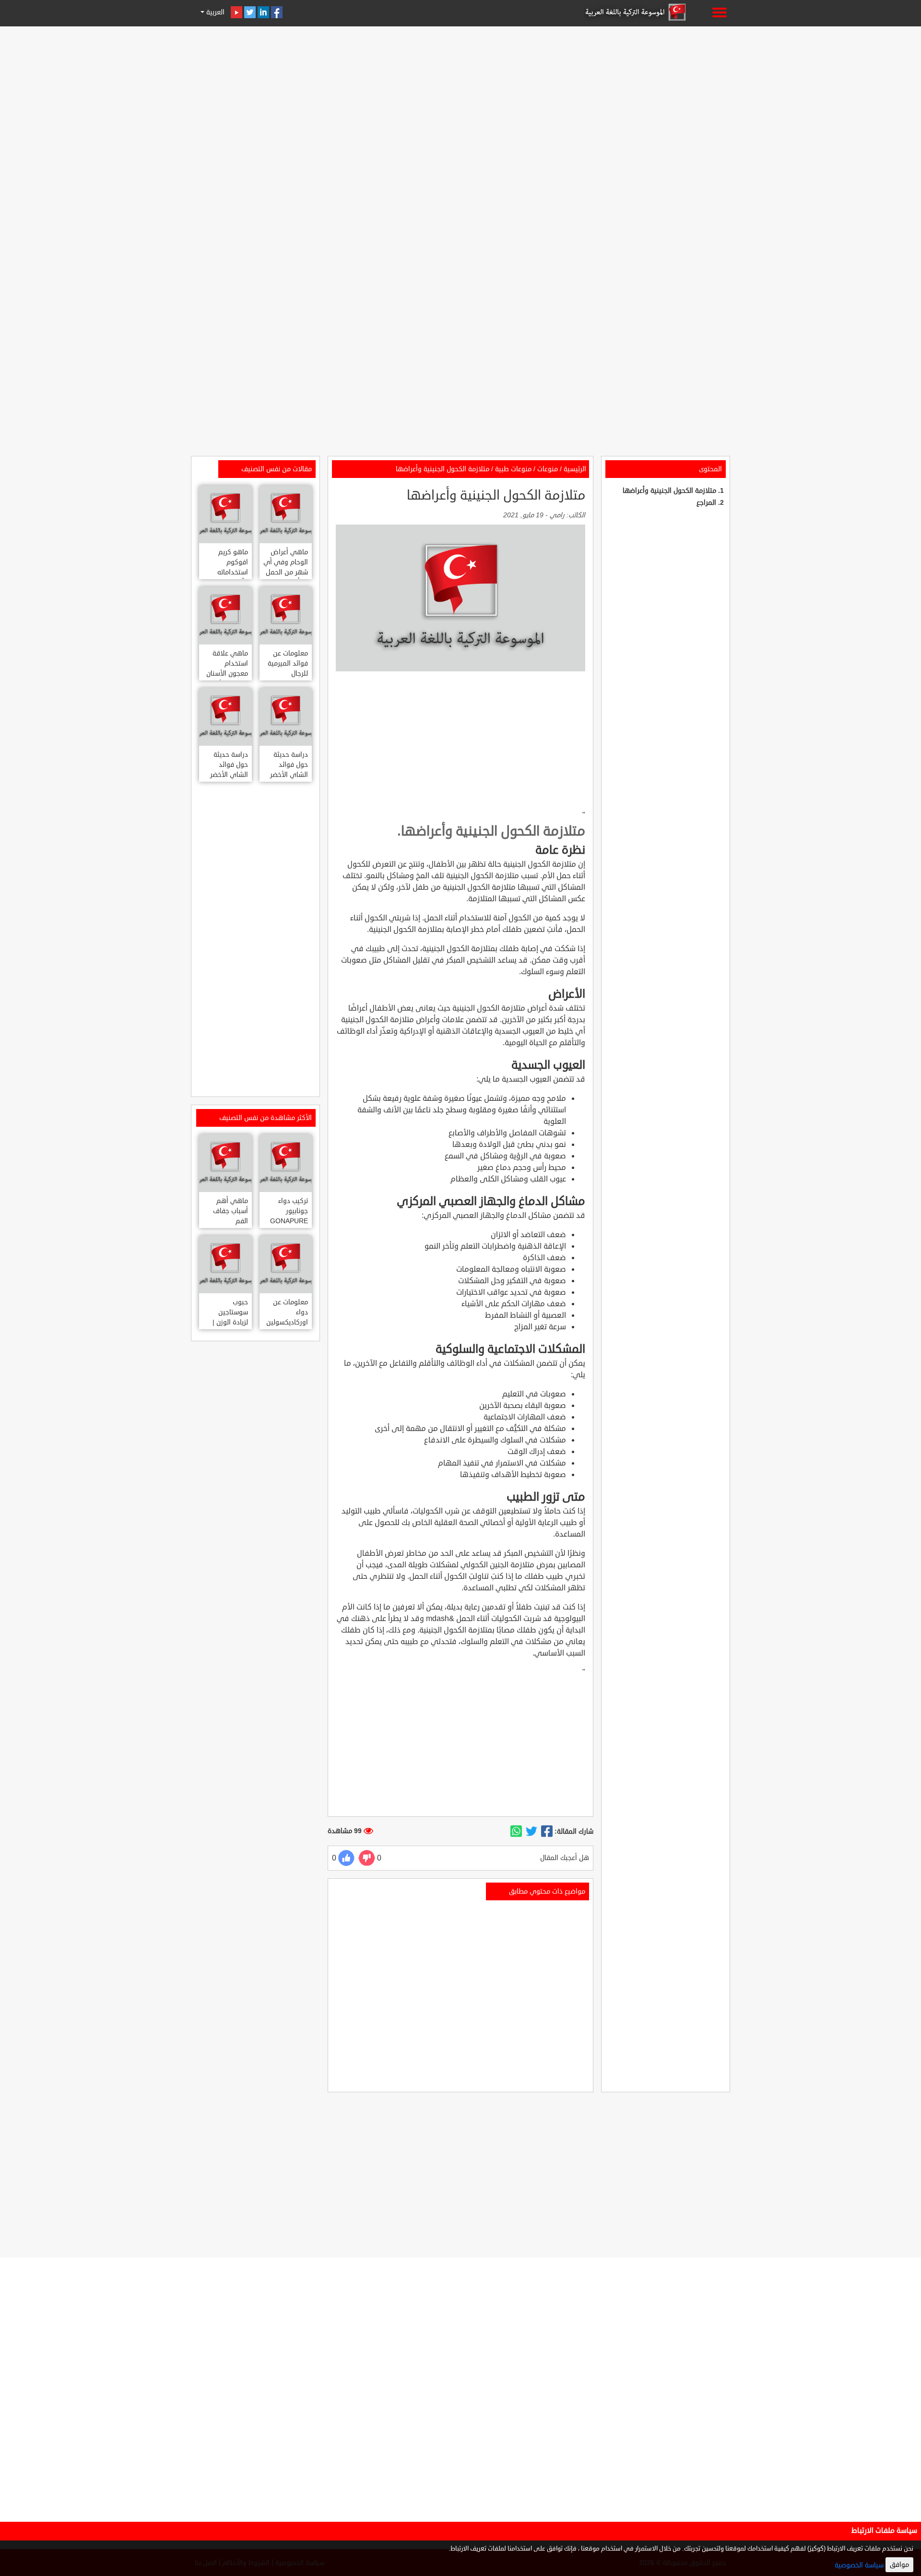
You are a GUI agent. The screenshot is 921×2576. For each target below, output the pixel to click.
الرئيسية (575, 469)
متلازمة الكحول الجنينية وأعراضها (669, 491)
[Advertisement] (460, 97)
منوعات (548, 469)
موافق (899, 2565)
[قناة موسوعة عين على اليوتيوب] (236, 12)
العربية (214, 12)
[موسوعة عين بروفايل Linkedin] (263, 12)
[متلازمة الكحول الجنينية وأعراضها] (547, 1832)
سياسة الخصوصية (859, 2565)
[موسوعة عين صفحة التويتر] (250, 12)
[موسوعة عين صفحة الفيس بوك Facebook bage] (277, 12)
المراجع (706, 503)
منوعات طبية (513, 469)
